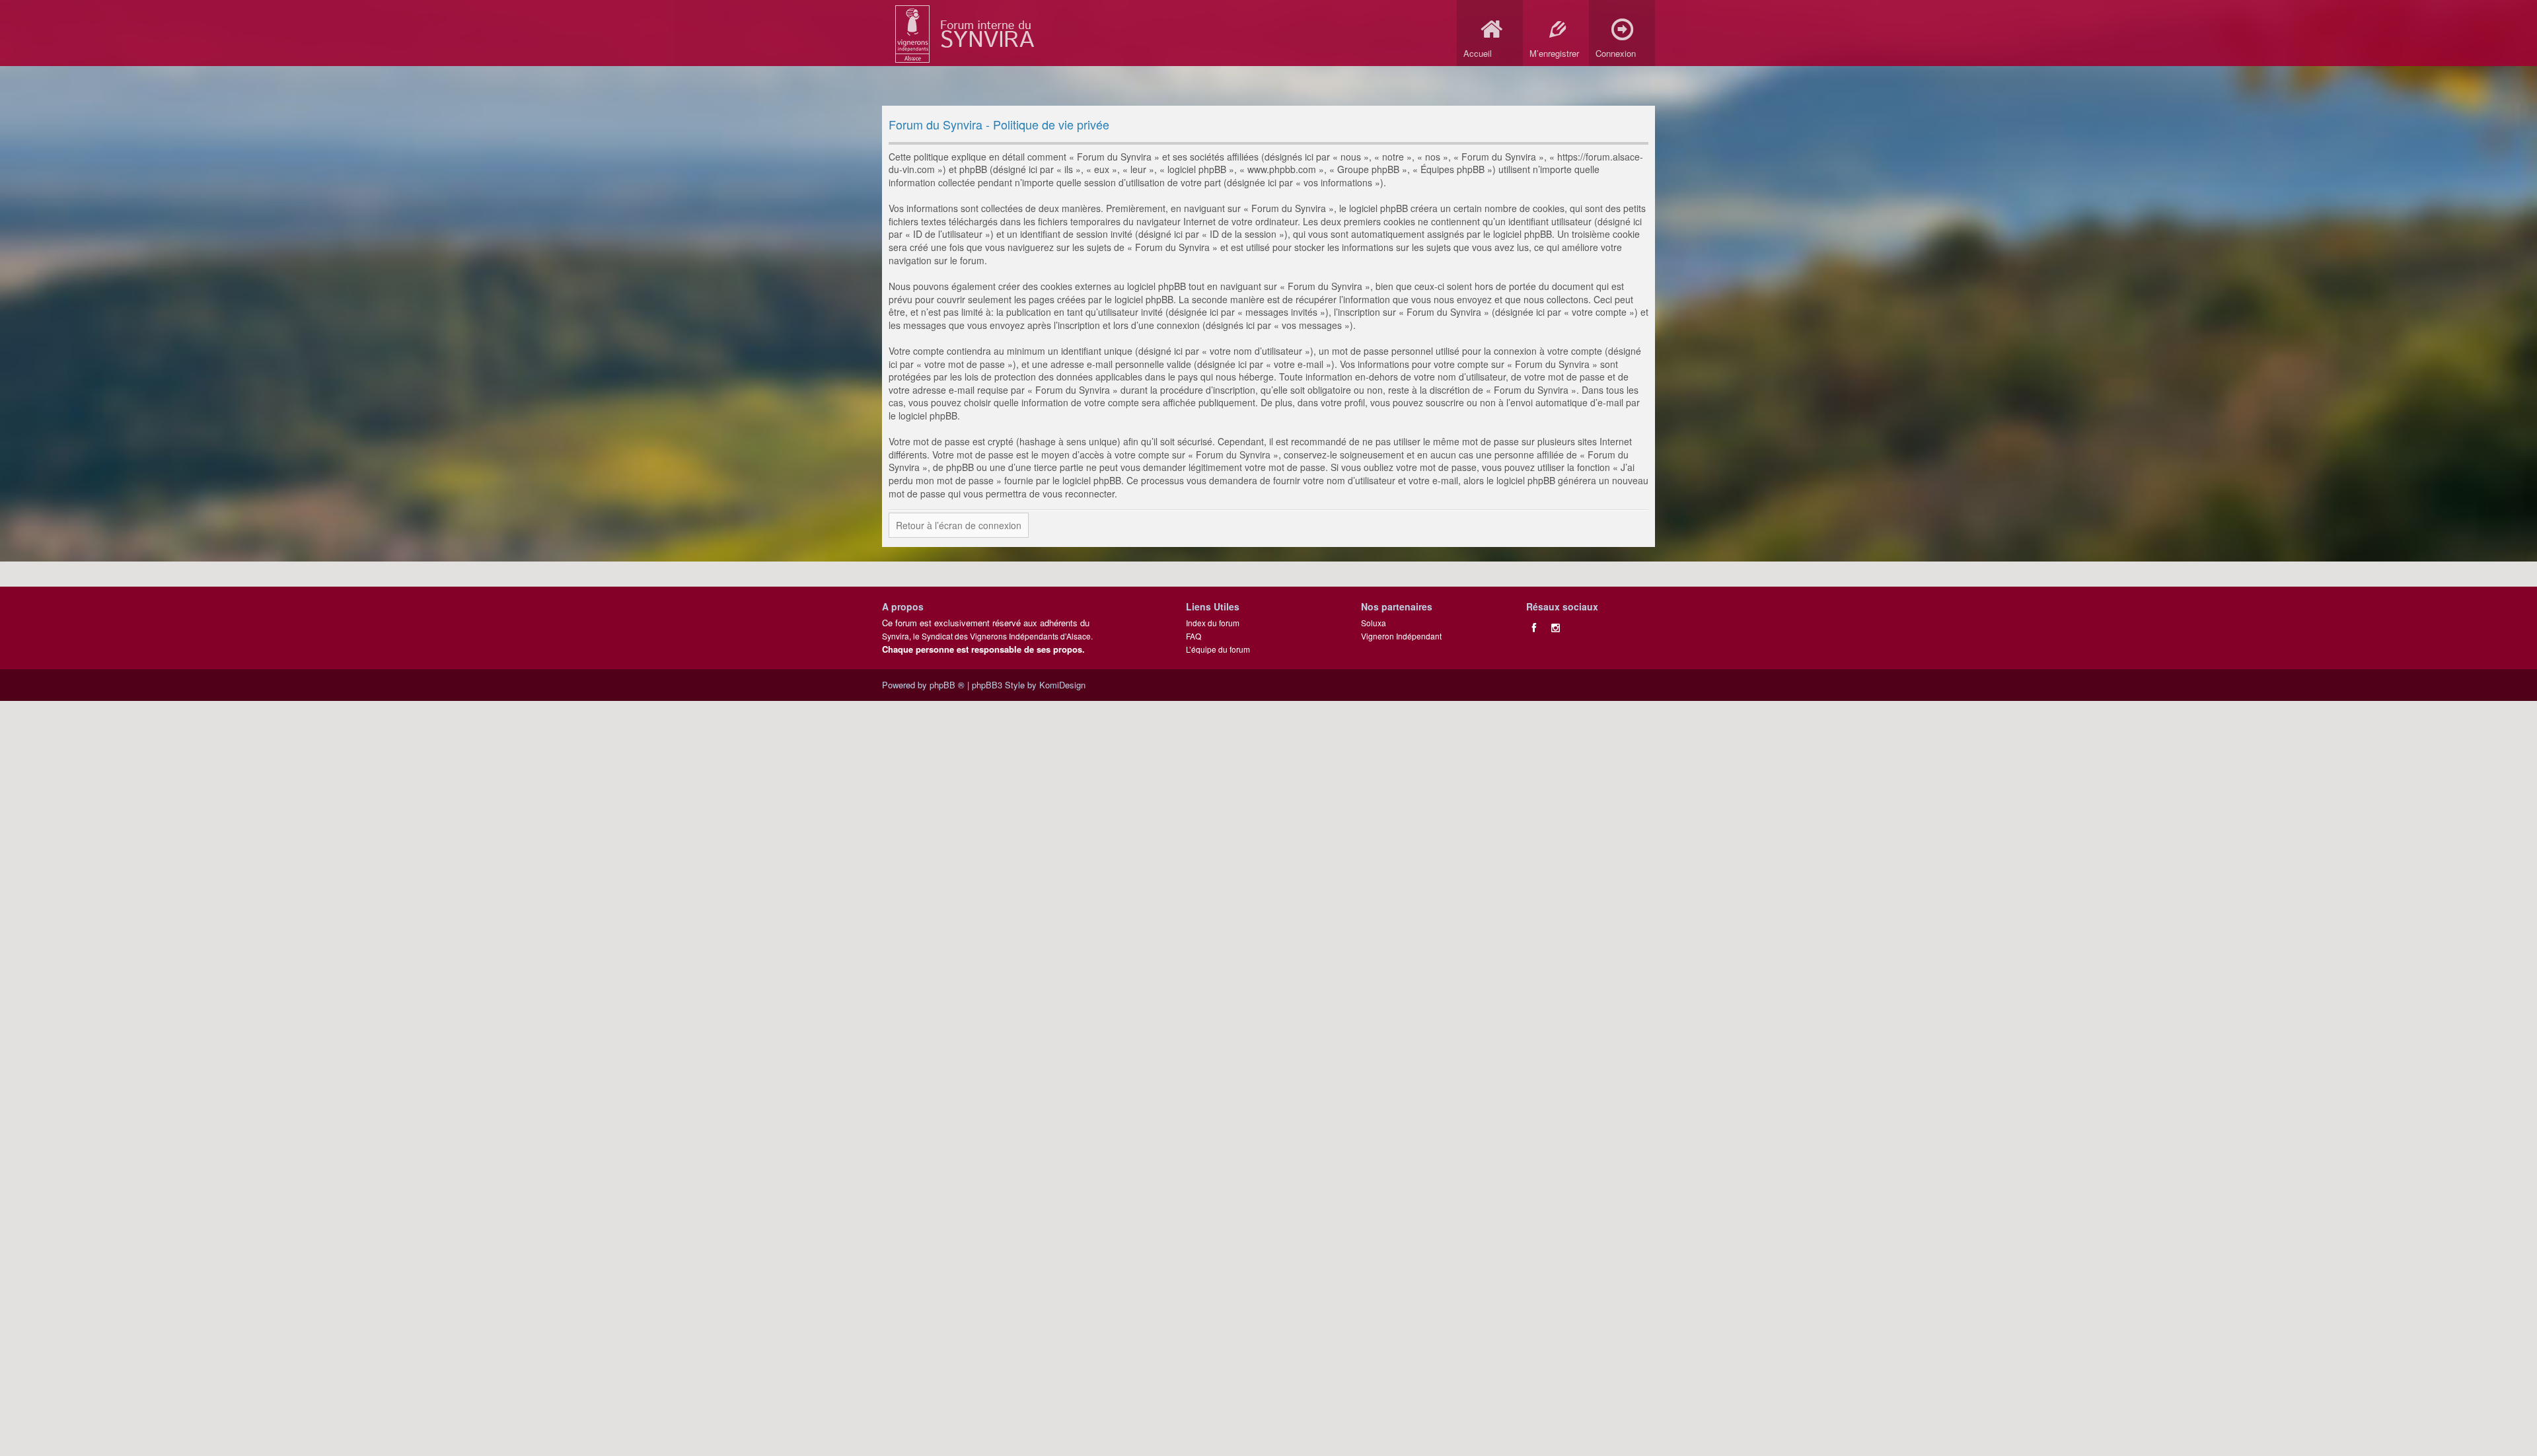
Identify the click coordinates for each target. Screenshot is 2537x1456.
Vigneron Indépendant (1401, 636)
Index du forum (1213, 623)
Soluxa (1374, 623)
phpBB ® (947, 685)
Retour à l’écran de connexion (959, 525)
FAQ (1194, 636)
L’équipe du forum (1218, 649)
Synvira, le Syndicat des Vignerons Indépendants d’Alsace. (987, 636)
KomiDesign (1062, 685)
